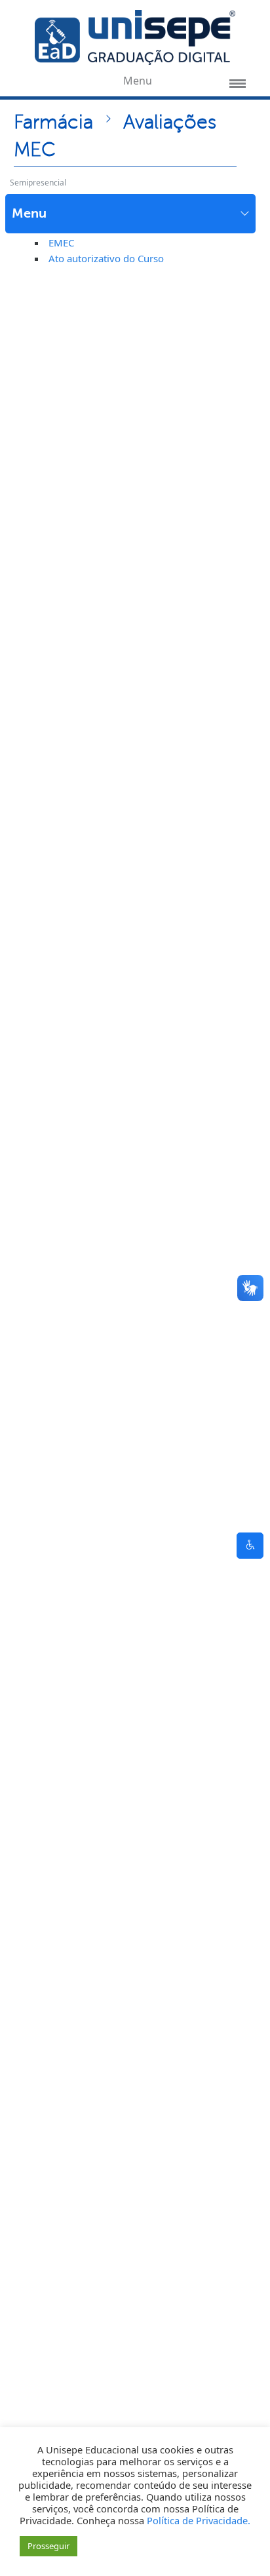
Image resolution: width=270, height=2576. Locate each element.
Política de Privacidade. (199, 2520)
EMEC (61, 243)
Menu (29, 213)
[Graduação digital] (135, 36)
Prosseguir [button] (48, 2546)
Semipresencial (38, 183)
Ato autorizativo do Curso (106, 258)
